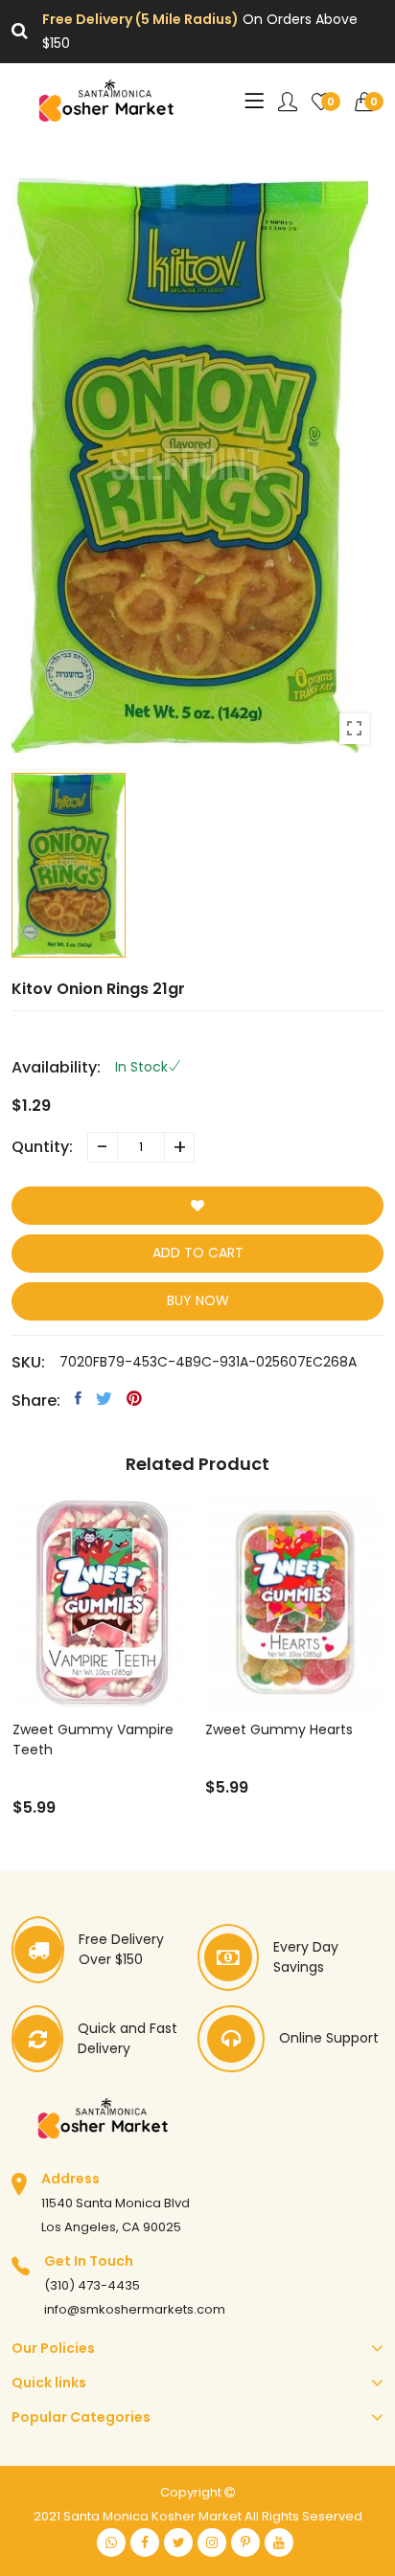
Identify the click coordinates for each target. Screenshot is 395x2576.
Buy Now (198, 1300)
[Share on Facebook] (78, 1398)
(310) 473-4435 (92, 2285)
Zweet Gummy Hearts (85, 1729)
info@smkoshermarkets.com (135, 2309)
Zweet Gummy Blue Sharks (271, 1740)
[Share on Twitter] (104, 1398)
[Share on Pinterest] (134, 1398)
